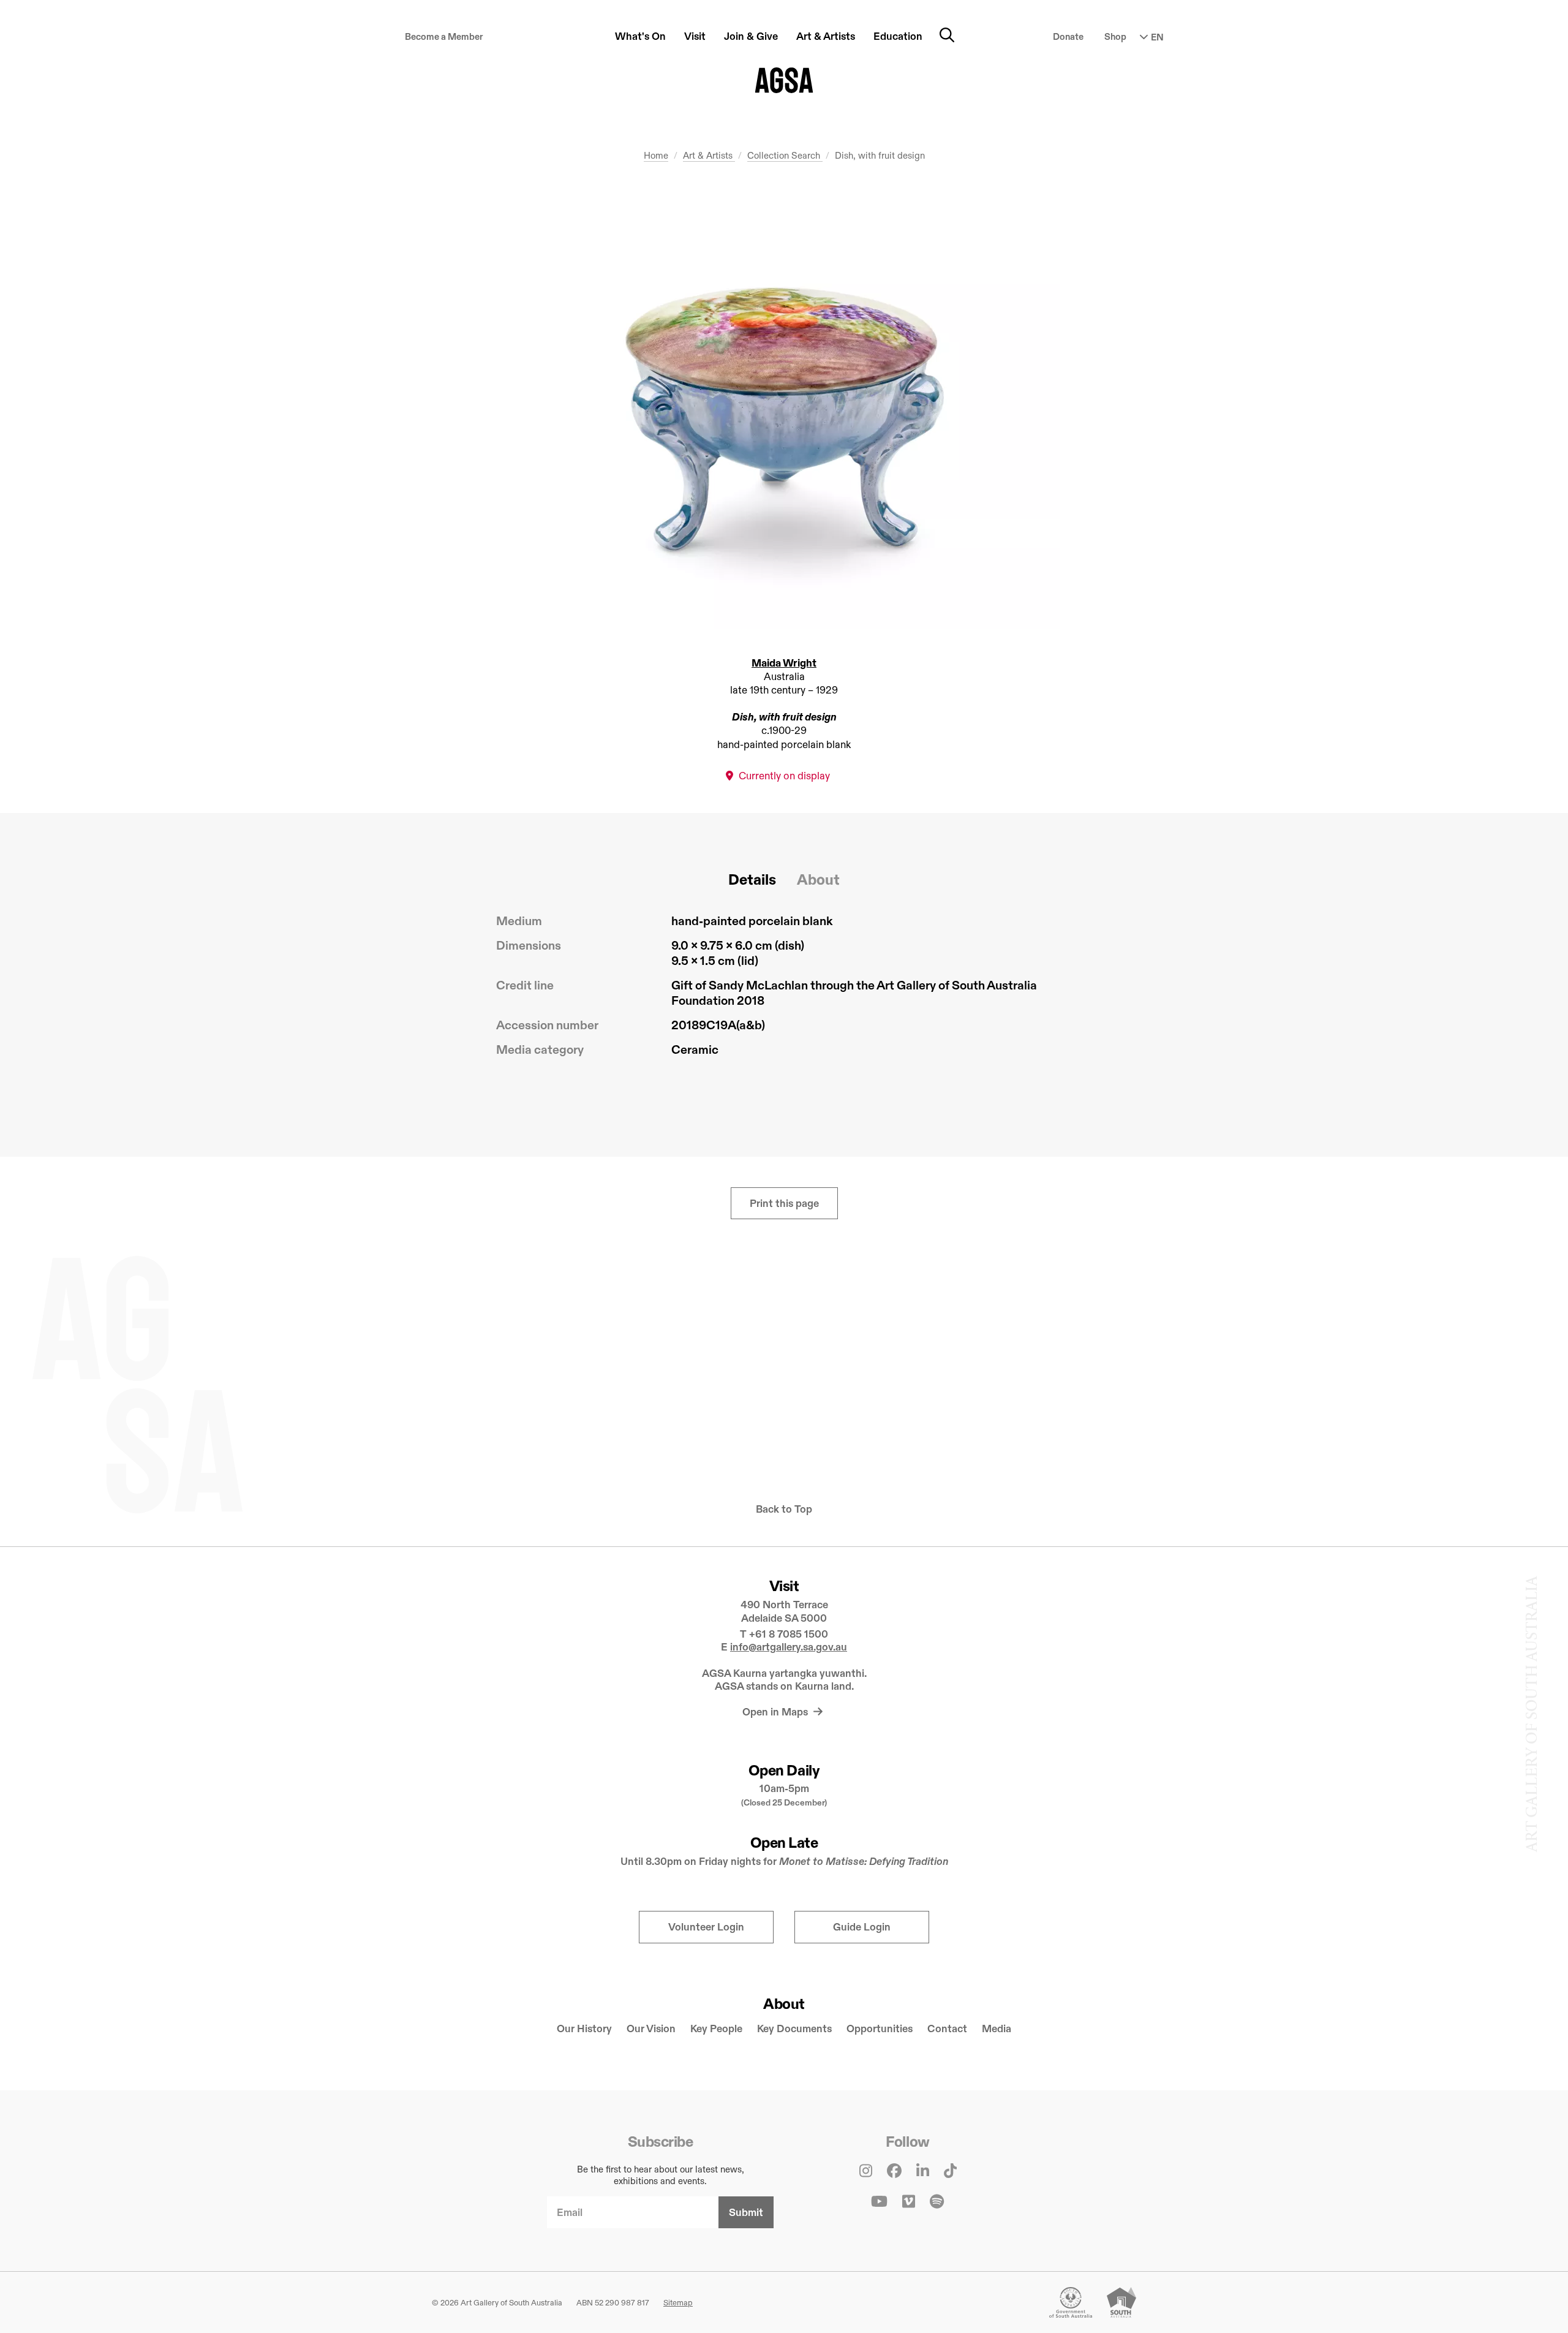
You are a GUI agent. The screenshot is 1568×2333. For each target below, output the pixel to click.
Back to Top (784, 1509)
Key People (716, 2029)
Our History (584, 2029)
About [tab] (818, 879)
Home (656, 155)
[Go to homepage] (784, 80)
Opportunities (880, 2029)
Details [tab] (752, 879)
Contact (947, 2029)
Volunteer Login (706, 1927)
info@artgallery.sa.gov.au (789, 1647)
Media (997, 2029)
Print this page (784, 1204)
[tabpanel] (784, 990)
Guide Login (862, 1927)
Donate (1068, 36)
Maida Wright (784, 663)
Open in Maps (776, 1712)
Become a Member (444, 36)
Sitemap (678, 2302)
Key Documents (794, 2029)
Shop (1115, 36)
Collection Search (785, 155)
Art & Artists (709, 155)
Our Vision (651, 2029)
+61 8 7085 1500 (789, 1634)
